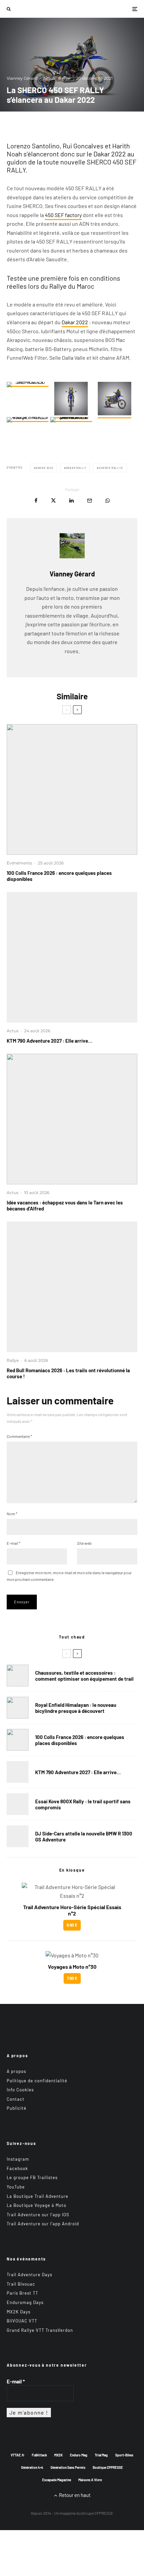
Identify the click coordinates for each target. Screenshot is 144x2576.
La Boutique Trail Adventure (38, 2196)
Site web (84, 1543)
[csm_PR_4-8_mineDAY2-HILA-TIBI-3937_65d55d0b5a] (72, 1287)
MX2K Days (19, 2311)
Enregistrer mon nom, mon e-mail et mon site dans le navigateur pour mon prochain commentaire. (69, 1576)
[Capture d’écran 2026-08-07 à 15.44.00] (72, 1119)
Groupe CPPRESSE (97, 2513)
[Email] (90, 501)
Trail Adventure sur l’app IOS (38, 2214)
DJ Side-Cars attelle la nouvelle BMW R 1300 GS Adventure (84, 1836)
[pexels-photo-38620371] (18, 1676)
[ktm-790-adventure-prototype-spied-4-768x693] (72, 957)
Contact (16, 2099)
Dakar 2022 (75, 322)
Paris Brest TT (22, 2293)
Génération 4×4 (32, 2467)
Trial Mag (101, 2455)
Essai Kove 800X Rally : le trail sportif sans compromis (83, 1804)
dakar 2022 (45, 468)
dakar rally (76, 468)
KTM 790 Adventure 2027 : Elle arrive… (50, 1041)
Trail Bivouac (21, 2284)
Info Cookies (20, 2090)
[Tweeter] (53, 501)
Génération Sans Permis (68, 2467)
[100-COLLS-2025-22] (72, 789)
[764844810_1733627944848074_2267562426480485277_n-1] (18, 1836)
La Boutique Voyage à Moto (37, 2205)
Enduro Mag (79, 2455)
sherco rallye (111, 468)
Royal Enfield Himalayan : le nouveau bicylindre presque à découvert (76, 1708)
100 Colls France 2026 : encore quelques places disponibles (59, 876)
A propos (16, 2071)
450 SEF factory (63, 215)
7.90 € (72, 1978)
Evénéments (19, 863)
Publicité (17, 2108)
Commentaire (19, 1436)
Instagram (18, 2159)
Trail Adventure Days (29, 2275)
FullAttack (39, 2455)
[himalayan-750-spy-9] (18, 1708)
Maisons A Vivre (90, 2480)
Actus (49, 78)
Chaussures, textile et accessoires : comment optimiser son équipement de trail (84, 1676)
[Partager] (36, 501)
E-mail (14, 1543)
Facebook (17, 2168)
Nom (12, 1514)
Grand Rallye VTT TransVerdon (40, 2330)
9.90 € (72, 1925)
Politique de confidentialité (37, 2080)
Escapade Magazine (57, 2480)
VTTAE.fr (18, 2455)
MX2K (58, 2455)
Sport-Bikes (124, 2455)
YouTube (16, 2187)
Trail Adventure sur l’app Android (43, 2224)
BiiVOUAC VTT (22, 2321)
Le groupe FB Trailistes (32, 2177)
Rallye (64, 78)
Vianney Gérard (22, 78)
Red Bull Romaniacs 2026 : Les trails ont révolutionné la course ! (68, 1373)
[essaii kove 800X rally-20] (18, 1804)
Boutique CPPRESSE (108, 2467)
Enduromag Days (25, 2302)
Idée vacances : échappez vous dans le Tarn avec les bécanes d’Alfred (65, 1205)
